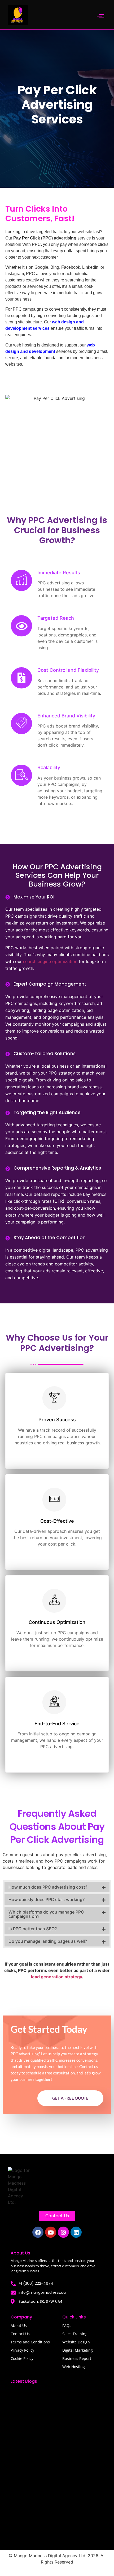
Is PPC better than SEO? (33, 1929)
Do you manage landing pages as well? (48, 1941)
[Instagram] (63, 2232)
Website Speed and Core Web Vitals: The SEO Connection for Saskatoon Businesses (55, 2528)
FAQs (67, 2325)
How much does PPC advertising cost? (48, 1887)
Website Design (76, 2342)
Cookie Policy (22, 2358)
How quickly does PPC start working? (47, 1899)
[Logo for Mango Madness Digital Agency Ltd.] (19, 2186)
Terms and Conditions (30, 2342)
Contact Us (20, 2334)
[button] (57, 1887)
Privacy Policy (22, 2350)
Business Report (77, 2358)
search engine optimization (50, 961)
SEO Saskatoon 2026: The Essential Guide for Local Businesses (57, 2450)
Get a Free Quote (70, 2098)
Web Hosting (74, 2367)
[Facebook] (38, 2232)
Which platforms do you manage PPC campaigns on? (46, 1914)
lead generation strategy (56, 1977)
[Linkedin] (76, 2232)
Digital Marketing (78, 2350)
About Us (19, 2325)
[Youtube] (51, 2232)
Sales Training (75, 2334)
